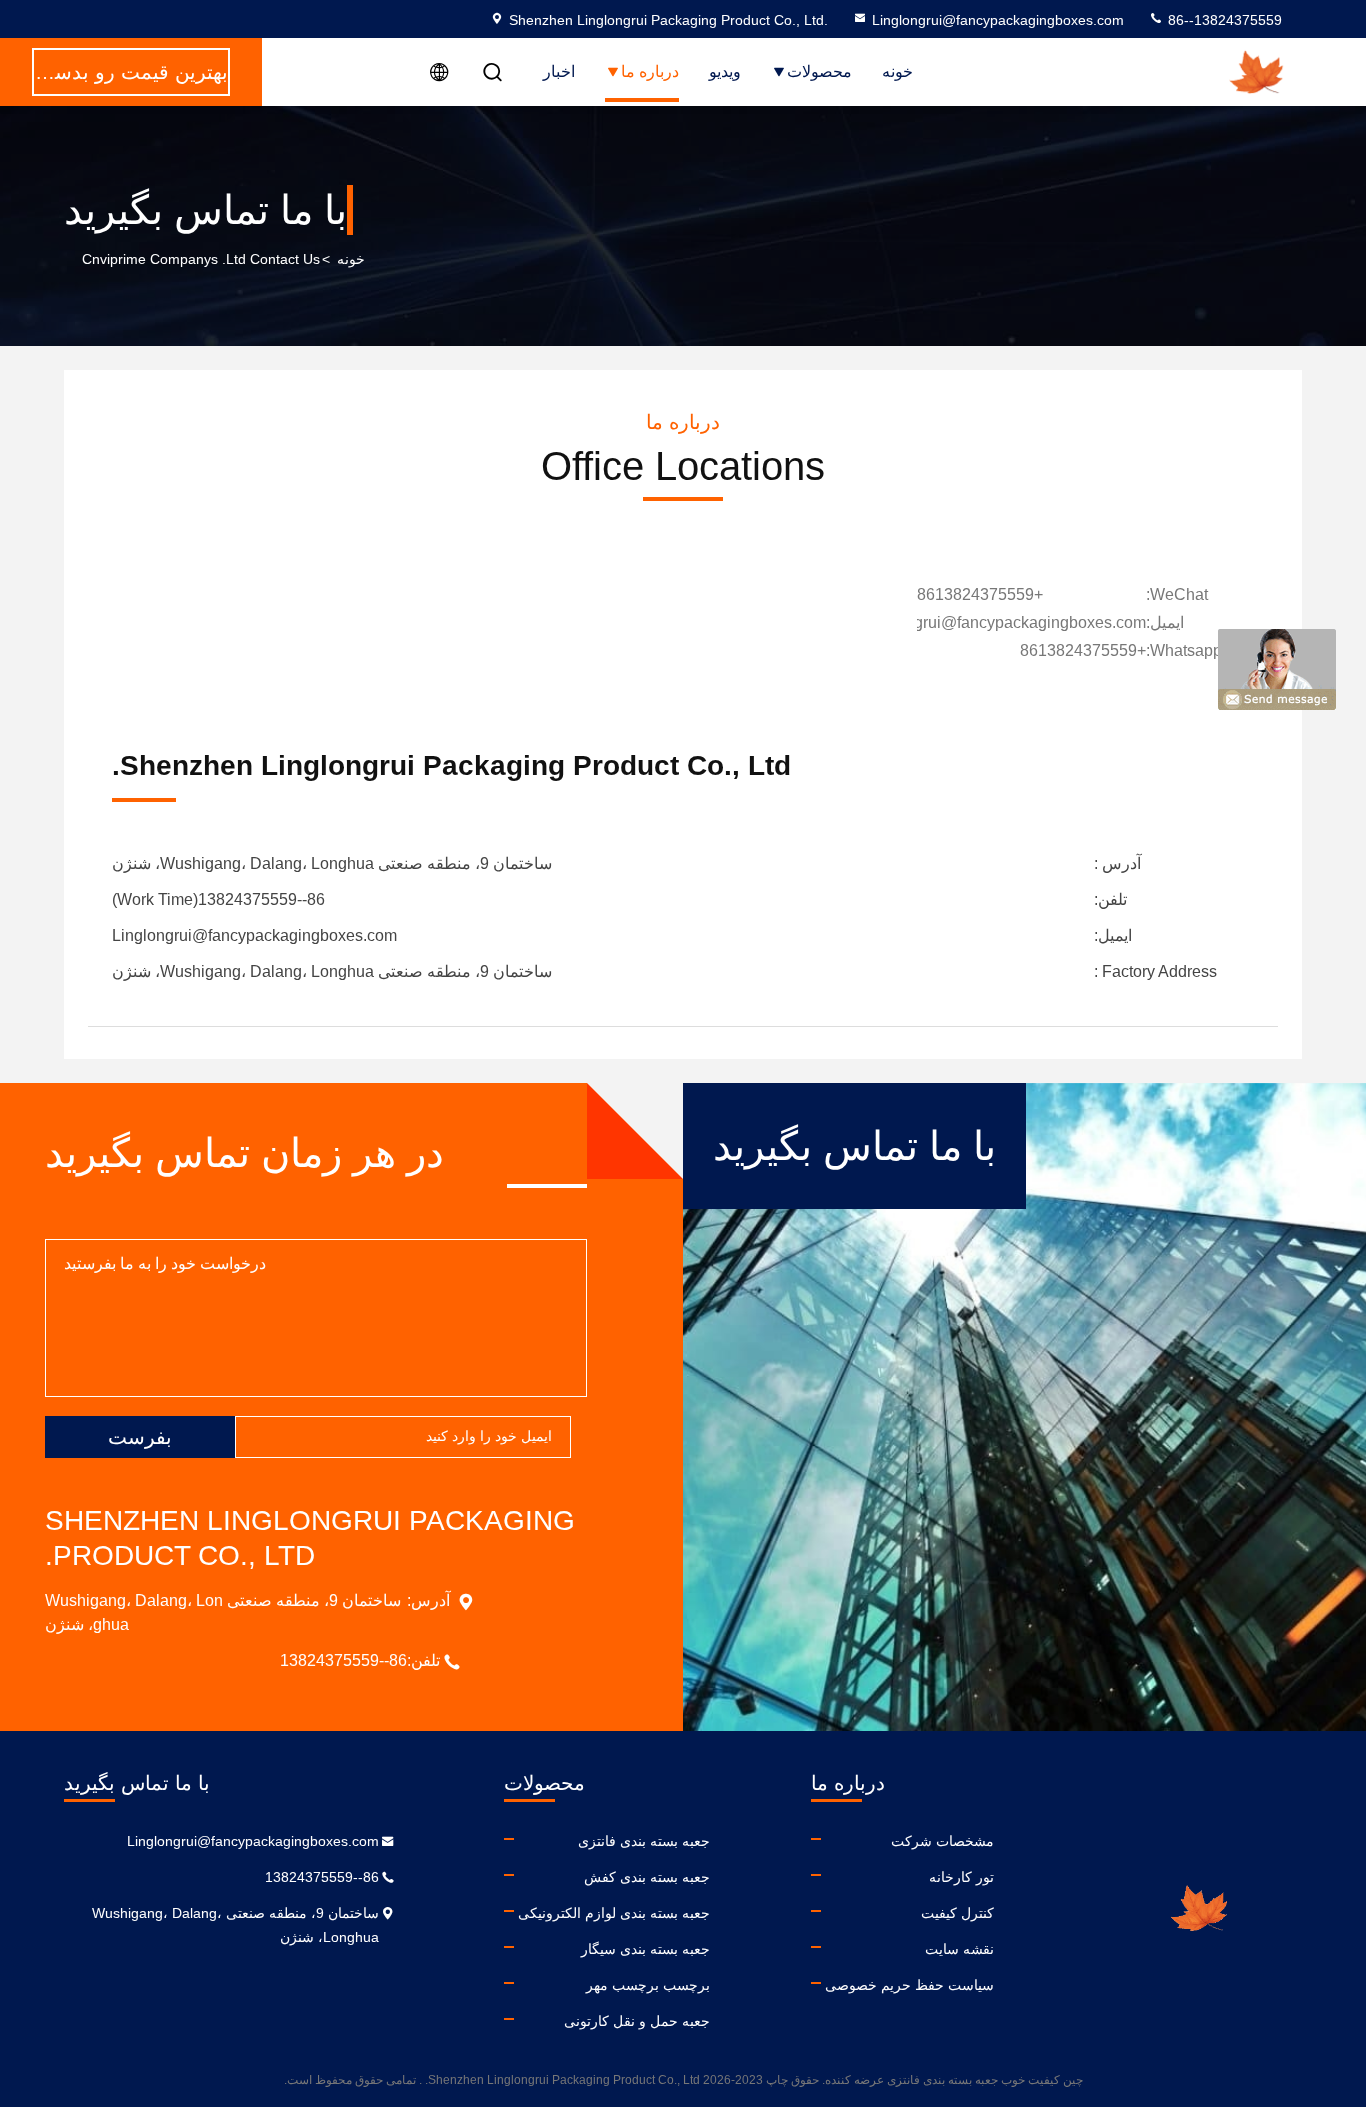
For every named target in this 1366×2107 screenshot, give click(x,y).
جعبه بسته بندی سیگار (645, 1949)
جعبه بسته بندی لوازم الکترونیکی (614, 1913)
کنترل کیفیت (957, 1913)
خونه (897, 71)
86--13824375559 (1223, 20)
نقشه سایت (959, 1949)
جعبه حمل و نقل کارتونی (637, 2021)
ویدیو (725, 71)
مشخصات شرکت (942, 1841)
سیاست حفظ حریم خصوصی (909, 1985)
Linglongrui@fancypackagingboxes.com (998, 20)
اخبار (559, 71)
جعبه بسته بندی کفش (647, 1877)
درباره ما (650, 71)
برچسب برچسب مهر (648, 1985)
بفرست (140, 1437)
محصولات (819, 71)
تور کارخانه (961, 1877)
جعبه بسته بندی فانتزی (644, 1841)
